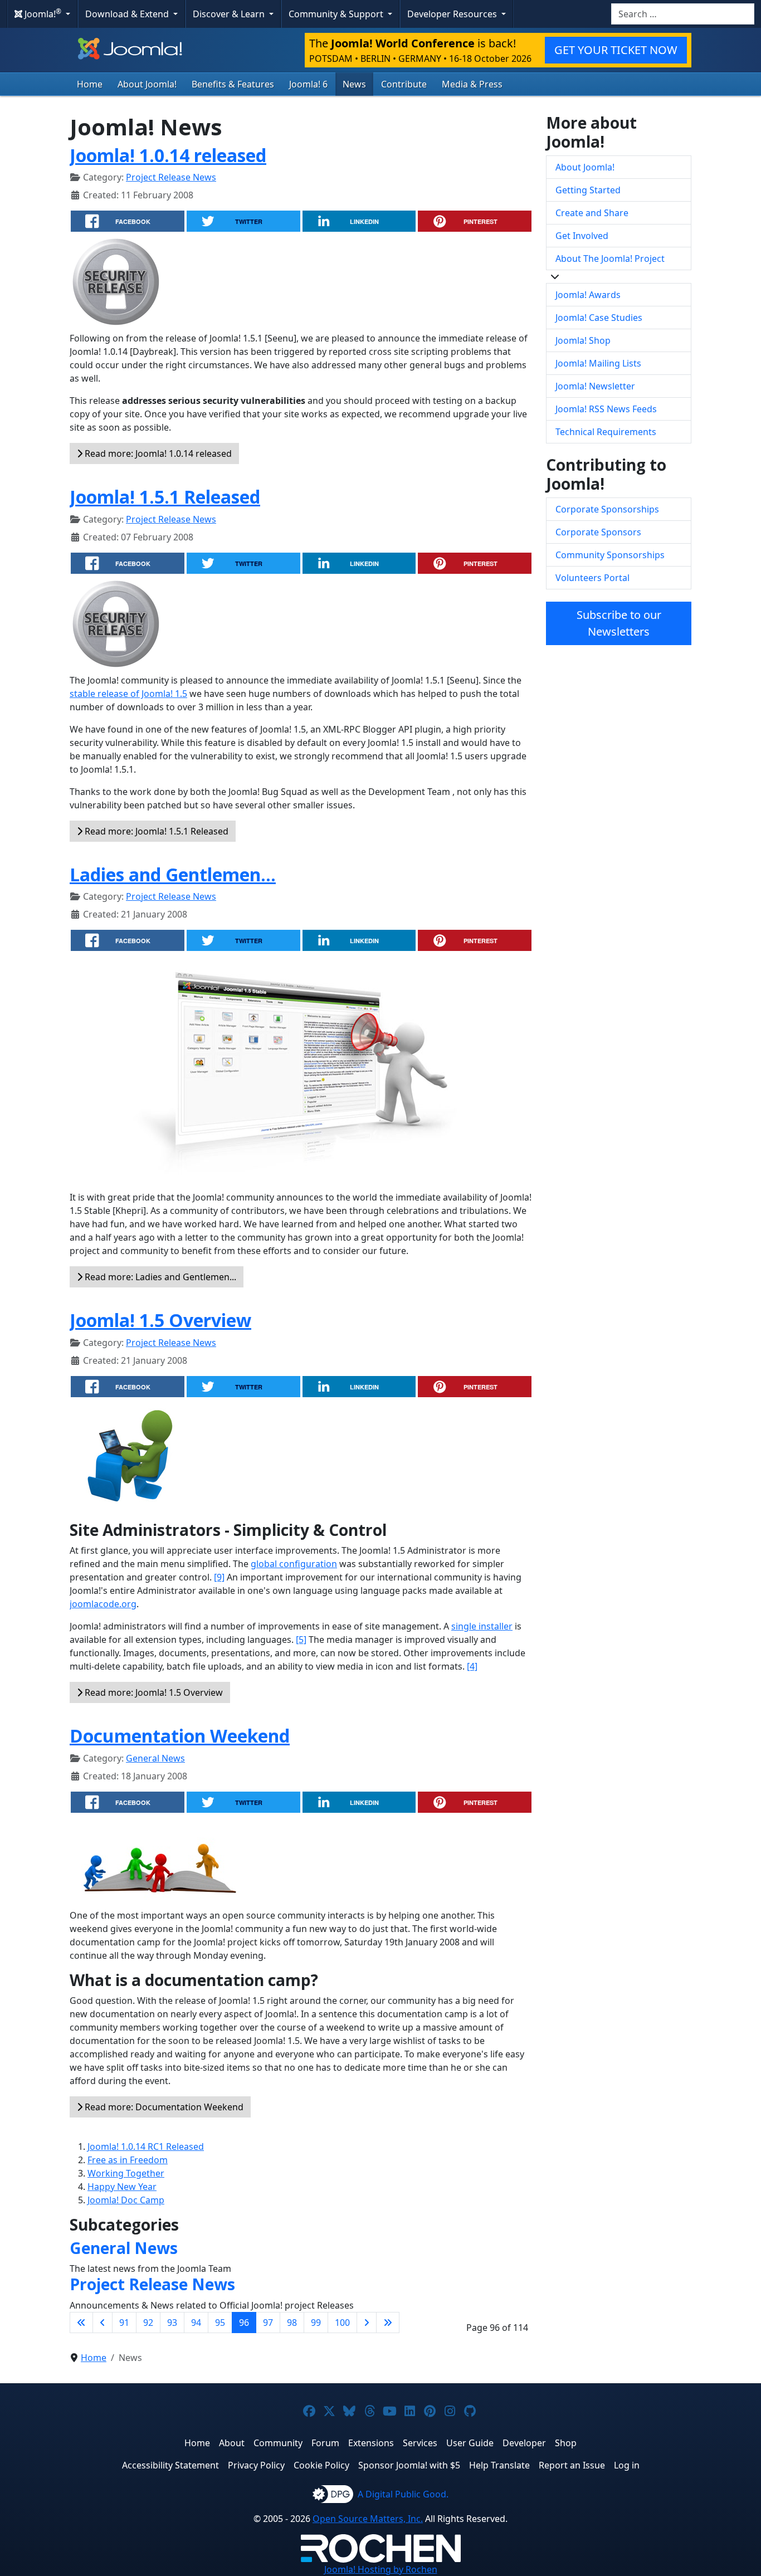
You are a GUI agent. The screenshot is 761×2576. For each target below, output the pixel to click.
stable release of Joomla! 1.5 (128, 694)
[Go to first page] (81, 2323)
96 (244, 2323)
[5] (301, 1640)
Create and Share (592, 213)
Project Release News (171, 177)
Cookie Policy (321, 2465)
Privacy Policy (256, 2465)
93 (172, 2323)
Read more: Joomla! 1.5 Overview (153, 1692)
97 (268, 2323)
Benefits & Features (233, 84)
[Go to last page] (388, 2323)
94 (196, 2323)
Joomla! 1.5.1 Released (165, 497)
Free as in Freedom (128, 2160)
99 (316, 2323)
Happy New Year (122, 2187)
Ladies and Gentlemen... (173, 874)
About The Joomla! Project (610, 258)
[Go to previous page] (103, 2323)
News (354, 84)
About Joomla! (147, 84)
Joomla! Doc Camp (126, 2200)
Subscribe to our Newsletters (619, 623)
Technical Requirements (606, 432)
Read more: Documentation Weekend (163, 2107)
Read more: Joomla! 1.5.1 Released (155, 831)
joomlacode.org (103, 1604)
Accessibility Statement (170, 2465)
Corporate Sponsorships (607, 509)
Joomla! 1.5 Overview (160, 1320)
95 (220, 2323)
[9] (219, 1577)
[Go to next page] (367, 2323)
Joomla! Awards (588, 295)
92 (148, 2323)
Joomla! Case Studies (599, 318)
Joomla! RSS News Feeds (606, 409)
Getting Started (588, 190)
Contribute (404, 84)
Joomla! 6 (308, 84)
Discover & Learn (230, 14)
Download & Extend (128, 14)
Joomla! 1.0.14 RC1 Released (146, 2146)
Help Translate (499, 2465)
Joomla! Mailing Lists (598, 363)
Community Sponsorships (610, 555)
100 (342, 2323)
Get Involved (582, 236)
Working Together (126, 2173)
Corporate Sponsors (598, 532)
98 (292, 2323)
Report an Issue (572, 2465)
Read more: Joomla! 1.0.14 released (157, 453)
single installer (482, 1626)
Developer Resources (453, 14)
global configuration (294, 1564)
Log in (627, 2465)
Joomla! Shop (583, 340)
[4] (472, 1666)
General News (155, 1758)
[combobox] (683, 14)
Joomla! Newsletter (595, 386)
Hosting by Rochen (381, 2569)
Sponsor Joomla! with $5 (409, 2465)
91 (124, 2323)
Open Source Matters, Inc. (368, 2519)
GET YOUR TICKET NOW (616, 50)
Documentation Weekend (180, 1736)
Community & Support (337, 14)
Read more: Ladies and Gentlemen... (159, 1277)
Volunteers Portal (592, 578)
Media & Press (472, 84)
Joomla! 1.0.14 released (168, 155)
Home (90, 84)
